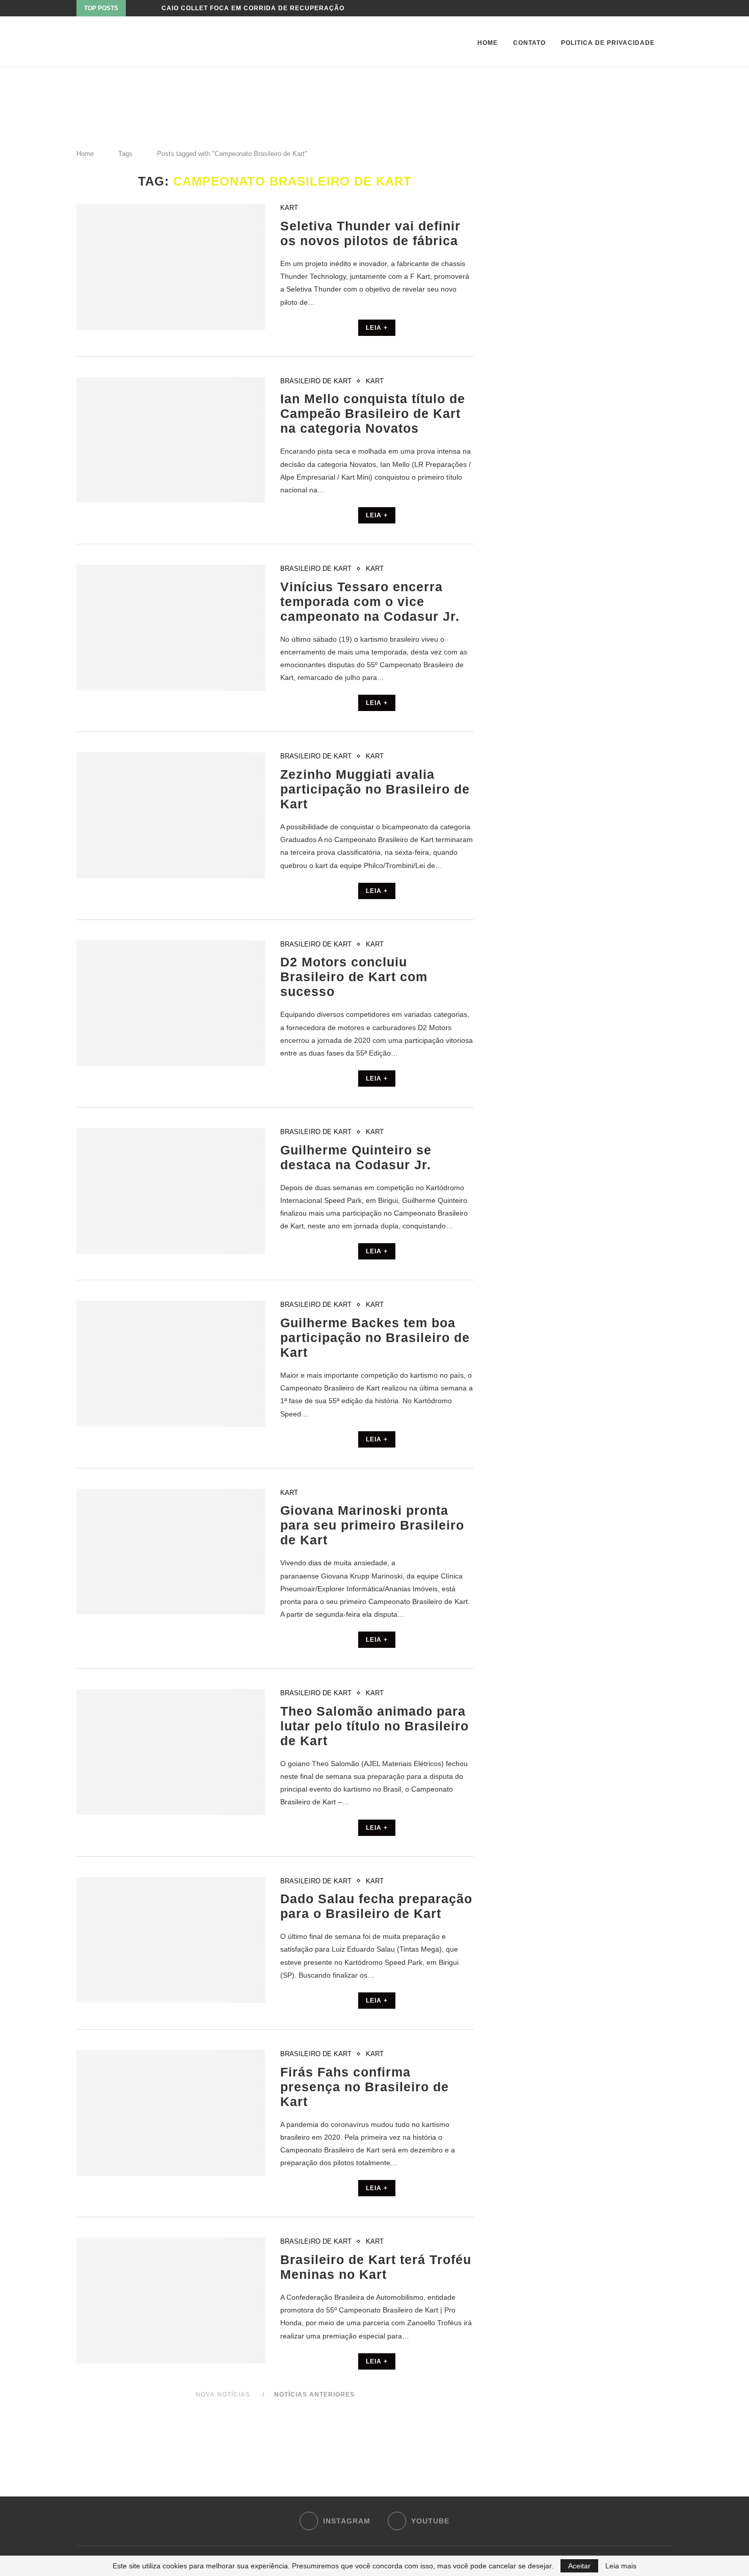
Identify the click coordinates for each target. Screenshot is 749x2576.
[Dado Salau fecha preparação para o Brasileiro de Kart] (171, 1940)
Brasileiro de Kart (316, 381)
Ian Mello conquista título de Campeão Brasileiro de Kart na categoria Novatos (373, 413)
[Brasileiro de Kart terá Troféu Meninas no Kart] (171, 2301)
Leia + (377, 328)
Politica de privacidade (608, 43)
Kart (289, 208)
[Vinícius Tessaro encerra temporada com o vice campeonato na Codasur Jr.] (171, 628)
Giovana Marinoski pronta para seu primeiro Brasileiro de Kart (372, 1525)
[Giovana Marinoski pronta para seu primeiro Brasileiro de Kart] (171, 1552)
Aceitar (579, 2566)
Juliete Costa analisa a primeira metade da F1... (256, 8)
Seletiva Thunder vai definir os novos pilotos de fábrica (370, 233)
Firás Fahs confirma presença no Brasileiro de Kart (365, 2087)
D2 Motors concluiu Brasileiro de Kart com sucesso (354, 977)
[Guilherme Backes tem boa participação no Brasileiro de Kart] (171, 1364)
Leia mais (621, 2566)
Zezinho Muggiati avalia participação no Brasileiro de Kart (375, 789)
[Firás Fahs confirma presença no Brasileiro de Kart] (171, 2113)
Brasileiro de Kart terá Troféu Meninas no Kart (376, 2267)
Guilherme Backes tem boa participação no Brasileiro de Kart (375, 1337)
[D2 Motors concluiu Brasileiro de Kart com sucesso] (171, 1003)
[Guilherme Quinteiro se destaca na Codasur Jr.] (171, 1191)
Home (488, 43)
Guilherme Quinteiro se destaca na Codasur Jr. (356, 1157)
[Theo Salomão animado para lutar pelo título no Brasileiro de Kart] (171, 1752)
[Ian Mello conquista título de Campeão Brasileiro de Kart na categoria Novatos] (171, 440)
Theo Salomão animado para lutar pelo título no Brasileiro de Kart (374, 1726)
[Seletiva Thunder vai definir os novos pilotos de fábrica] (171, 267)
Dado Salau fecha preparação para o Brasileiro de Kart (376, 1906)
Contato (529, 43)
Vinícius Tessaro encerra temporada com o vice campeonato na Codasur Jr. (370, 601)
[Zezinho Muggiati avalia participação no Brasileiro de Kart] (171, 815)
